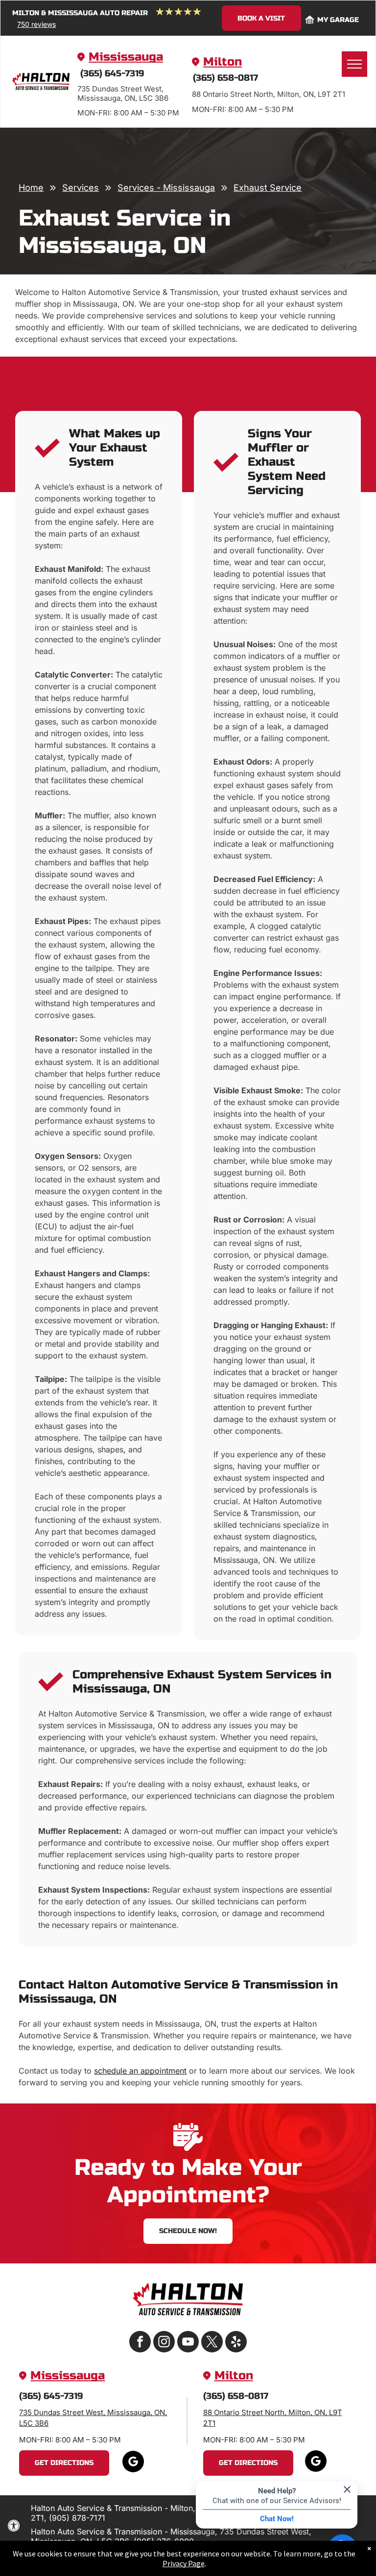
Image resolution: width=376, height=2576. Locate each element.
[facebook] (140, 2343)
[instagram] (164, 2343)
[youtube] (188, 2343)
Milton (223, 62)
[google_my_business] (133, 2463)
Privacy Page (184, 2563)
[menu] (354, 64)
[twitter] (212, 2343)
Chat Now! (277, 2519)
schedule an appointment (140, 2071)
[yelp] (236, 2343)
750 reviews (36, 24)
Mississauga (126, 57)
